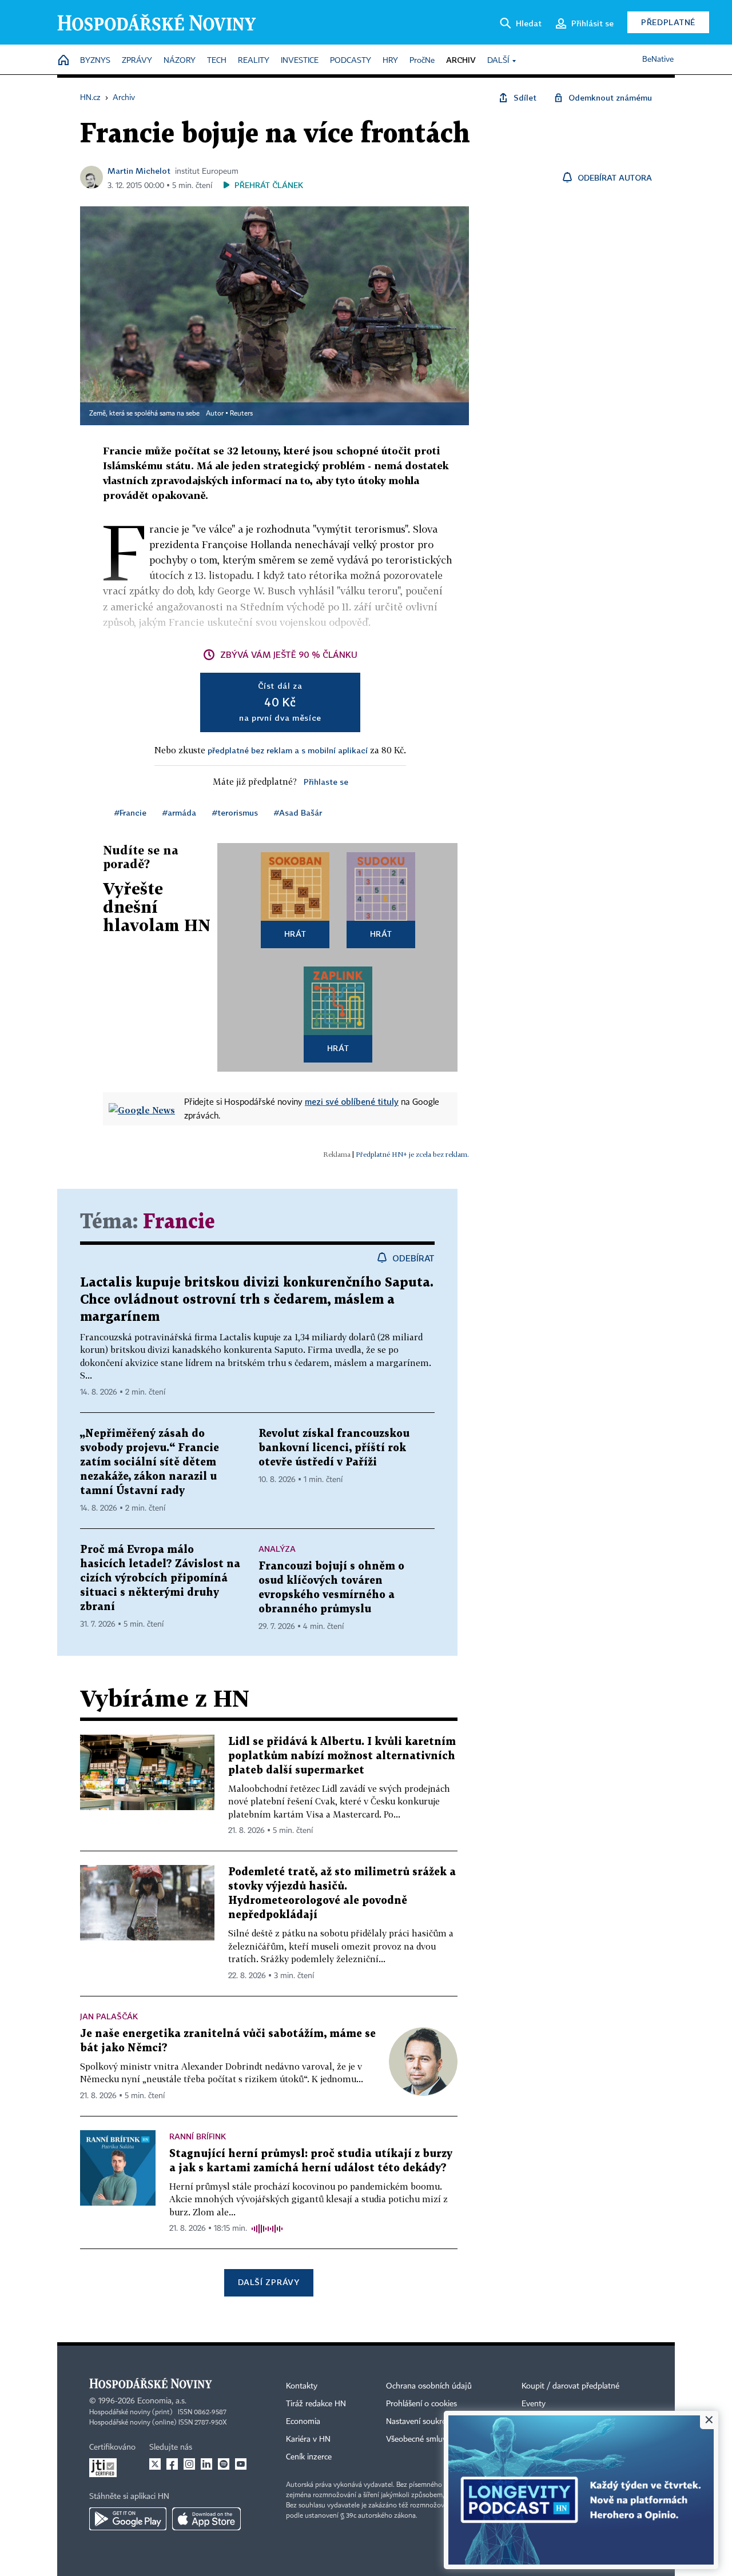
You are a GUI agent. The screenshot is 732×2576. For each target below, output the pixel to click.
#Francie (130, 812)
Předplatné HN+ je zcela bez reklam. (412, 1154)
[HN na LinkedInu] (206, 2464)
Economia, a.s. (162, 2401)
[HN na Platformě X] (155, 2464)
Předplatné (668, 22)
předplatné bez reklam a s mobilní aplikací (288, 750)
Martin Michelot (139, 171)
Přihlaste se (326, 782)
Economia (303, 2422)
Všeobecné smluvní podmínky (438, 2439)
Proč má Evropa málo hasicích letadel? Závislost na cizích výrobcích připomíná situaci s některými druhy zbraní (160, 1578)
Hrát (295, 934)
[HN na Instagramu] (189, 2464)
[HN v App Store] (206, 2519)
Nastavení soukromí (421, 2422)
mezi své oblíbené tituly (352, 1101)
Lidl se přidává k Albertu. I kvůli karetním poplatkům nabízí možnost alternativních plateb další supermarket (342, 1756)
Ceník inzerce (309, 2457)
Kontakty (302, 2386)
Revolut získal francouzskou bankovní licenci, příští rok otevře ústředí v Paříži (334, 1448)
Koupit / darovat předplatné (570, 2386)
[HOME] (63, 61)
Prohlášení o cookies (421, 2404)
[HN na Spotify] (224, 2464)
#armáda (179, 812)
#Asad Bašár (298, 812)
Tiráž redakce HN (316, 2404)
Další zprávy (268, 2282)
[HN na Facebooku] (172, 2464)
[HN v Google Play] (128, 2519)
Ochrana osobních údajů (429, 2386)
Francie (179, 1222)
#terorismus (235, 812)
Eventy (534, 2404)
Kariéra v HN (308, 2439)
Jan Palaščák (109, 2016)
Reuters (241, 414)
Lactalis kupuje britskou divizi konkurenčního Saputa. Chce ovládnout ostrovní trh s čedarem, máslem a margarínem (257, 1300)
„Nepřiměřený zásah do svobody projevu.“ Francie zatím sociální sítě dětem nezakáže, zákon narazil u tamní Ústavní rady (150, 1462)
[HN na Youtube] (241, 2464)
